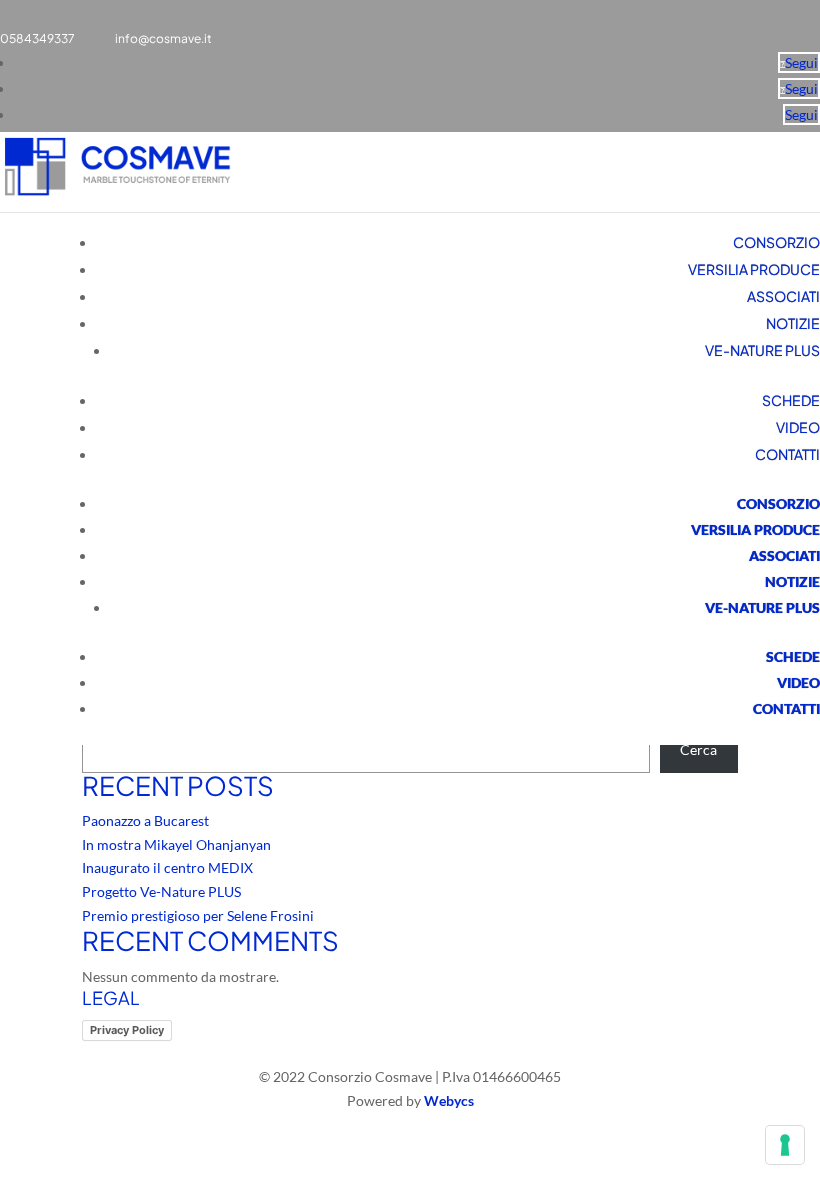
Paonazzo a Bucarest (145, 820)
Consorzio (776, 242)
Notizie (793, 323)
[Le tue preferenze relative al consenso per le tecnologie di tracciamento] (785, 1145)
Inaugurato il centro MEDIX (167, 867)
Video (798, 427)
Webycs (449, 1100)
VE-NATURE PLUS (762, 350)
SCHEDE (791, 400)
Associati (783, 296)
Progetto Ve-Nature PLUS (161, 891)
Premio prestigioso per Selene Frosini (198, 915)
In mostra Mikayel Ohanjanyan (176, 844)
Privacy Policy (127, 1030)
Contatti (787, 454)
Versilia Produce (754, 269)
